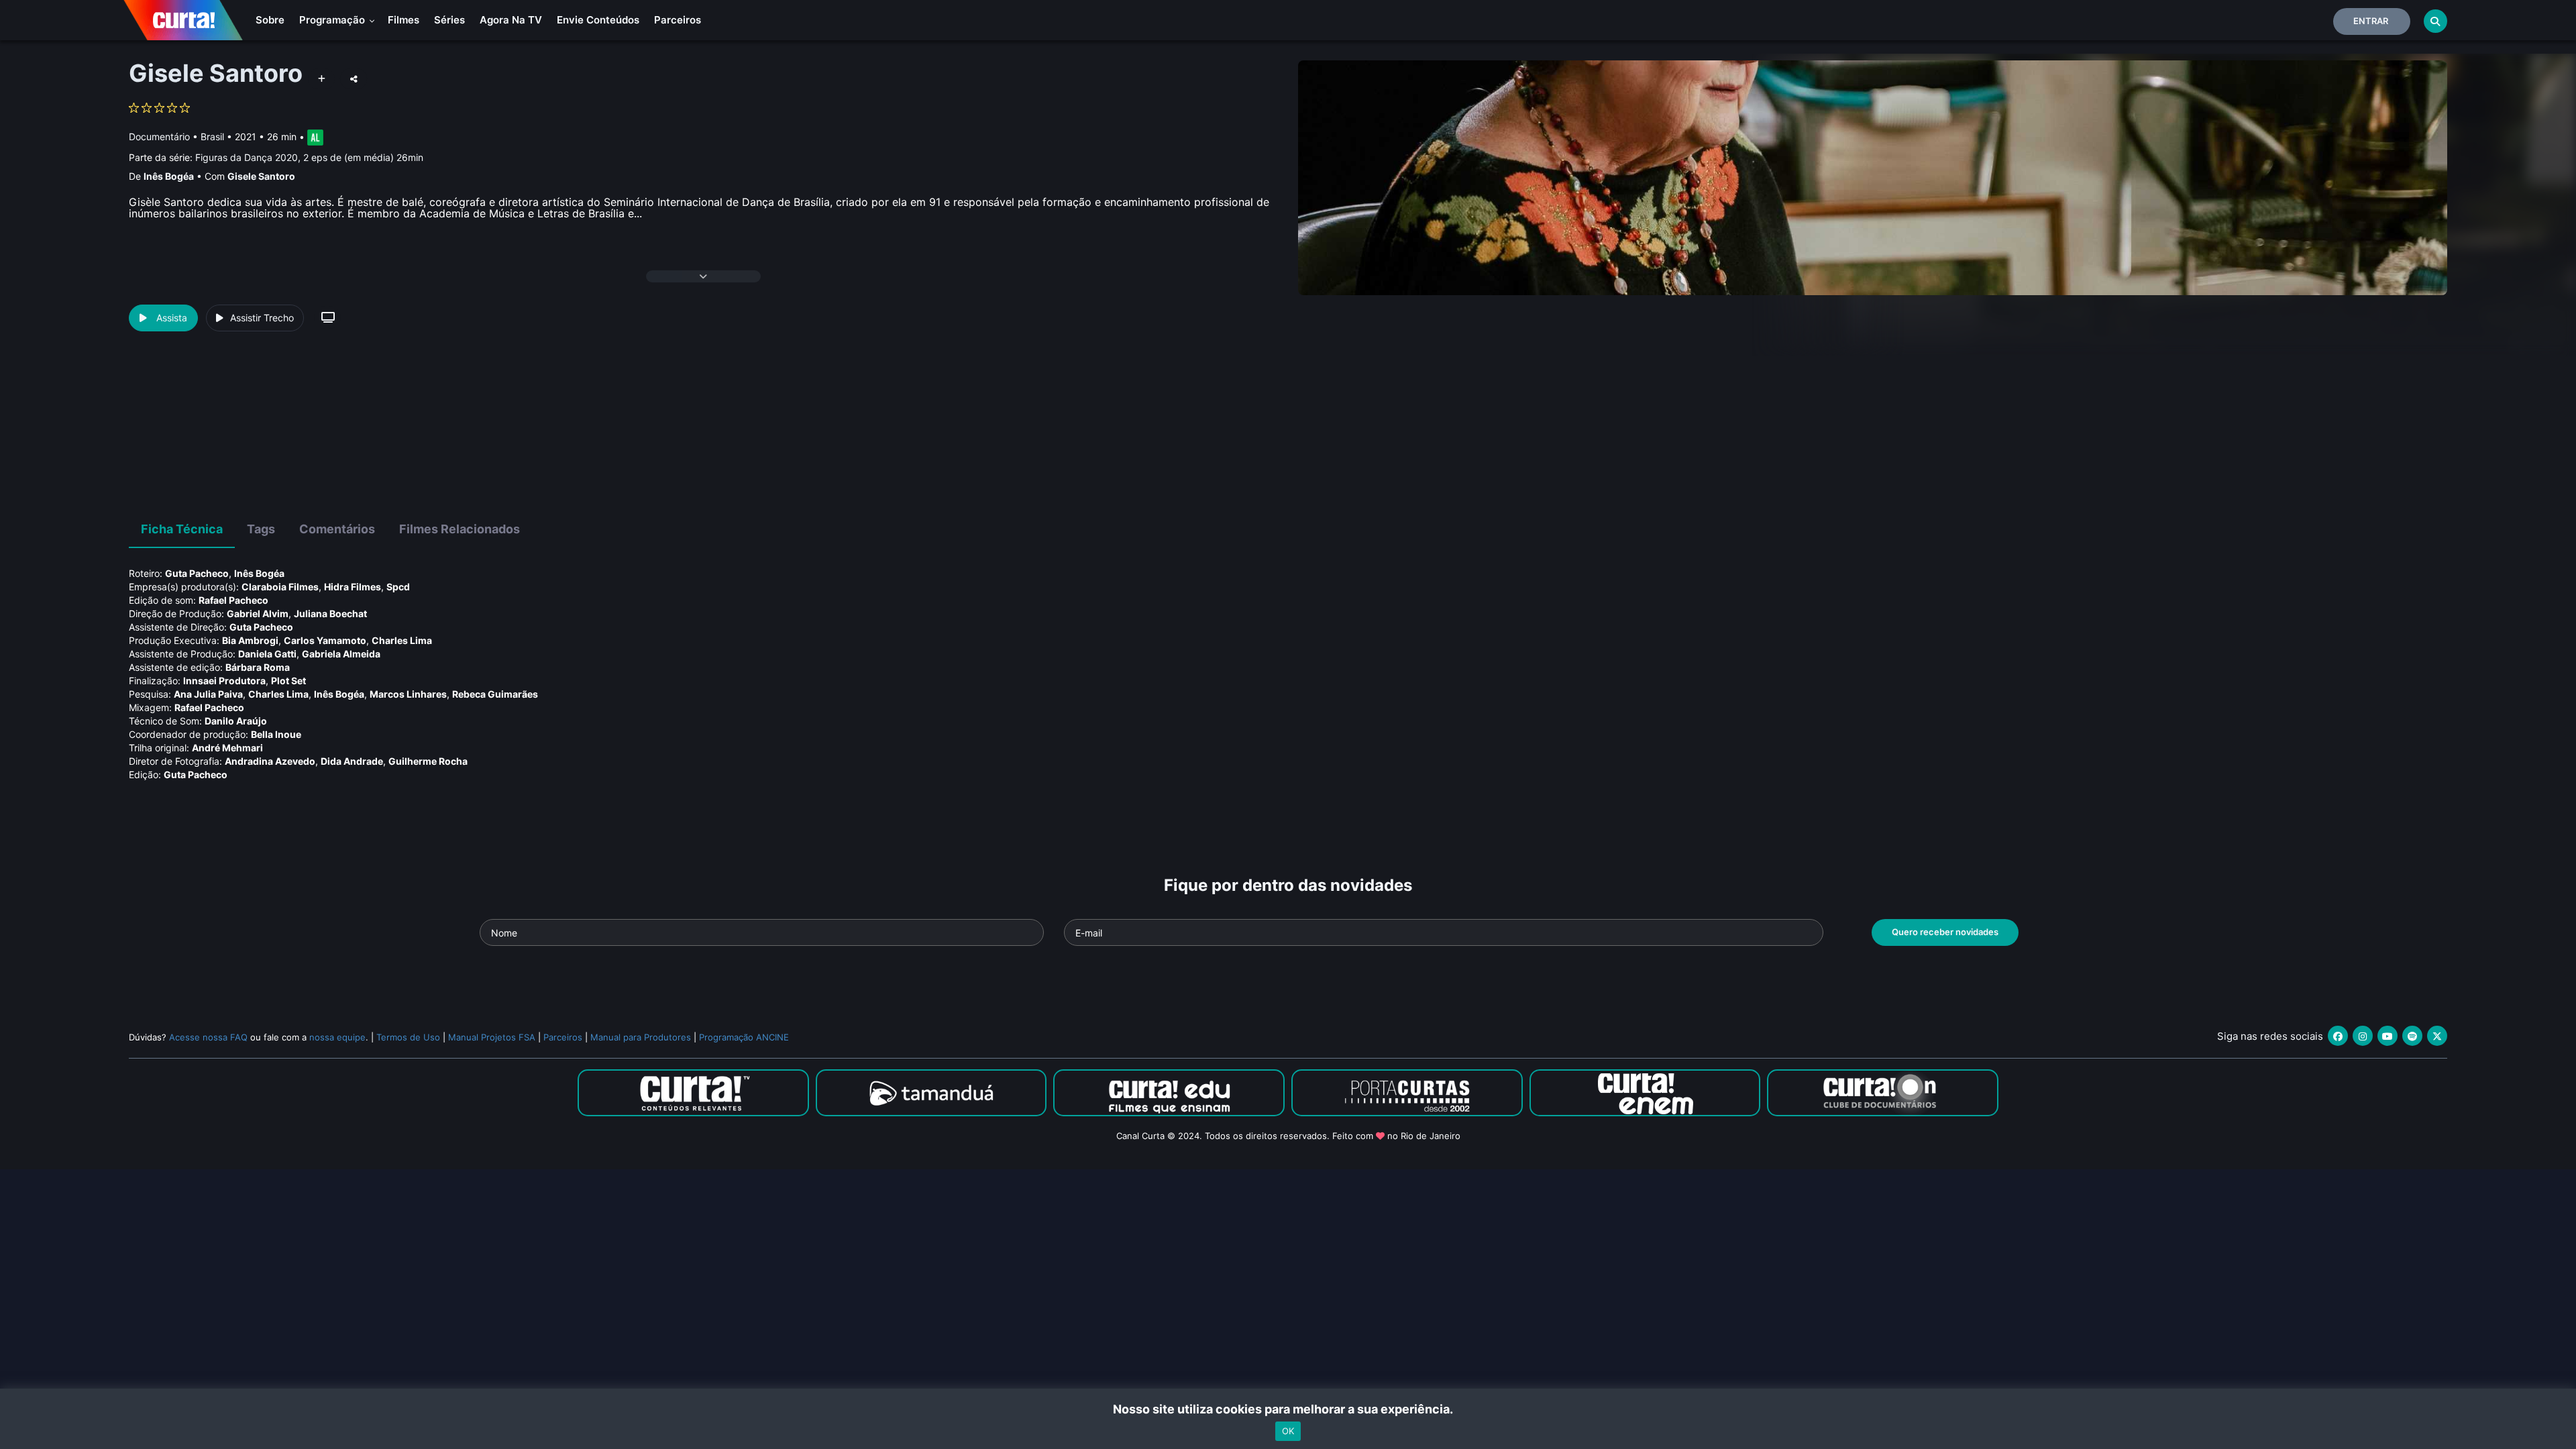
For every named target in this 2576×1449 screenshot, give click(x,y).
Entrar (2371, 21)
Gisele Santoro (261, 176)
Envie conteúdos (598, 20)
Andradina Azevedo (270, 761)
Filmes (404, 20)
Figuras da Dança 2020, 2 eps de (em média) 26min (309, 157)
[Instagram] (2363, 1036)
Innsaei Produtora (224, 681)
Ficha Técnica (182, 529)
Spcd (398, 587)
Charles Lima (402, 640)
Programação (333, 20)
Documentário (159, 137)
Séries (449, 20)
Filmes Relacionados (460, 529)
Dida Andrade (352, 761)
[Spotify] (2412, 1036)
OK (1288, 1431)
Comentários (337, 529)
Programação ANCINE (744, 1037)
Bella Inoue (276, 734)
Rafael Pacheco (233, 600)
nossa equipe (337, 1037)
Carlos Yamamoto (325, 640)
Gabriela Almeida (341, 654)
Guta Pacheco (197, 573)
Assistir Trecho (262, 318)
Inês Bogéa (169, 176)
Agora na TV (511, 20)
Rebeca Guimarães (495, 694)
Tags (261, 529)
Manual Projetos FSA (492, 1037)
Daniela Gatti (267, 654)
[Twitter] (2437, 1036)
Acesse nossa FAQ (208, 1037)
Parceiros (678, 20)
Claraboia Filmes (280, 587)
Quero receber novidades (1945, 932)
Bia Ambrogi (250, 640)
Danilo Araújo (236, 721)
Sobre (270, 20)
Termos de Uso (408, 1037)
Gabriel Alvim (258, 613)
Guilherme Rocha (428, 761)
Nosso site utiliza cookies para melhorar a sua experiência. (1288, 1409)
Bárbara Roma (258, 667)
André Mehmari (227, 748)
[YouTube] (2387, 1036)
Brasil (212, 137)
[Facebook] (2338, 1036)
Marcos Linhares (408, 694)
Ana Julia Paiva (208, 694)
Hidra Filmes (353, 587)
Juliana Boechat (330, 613)
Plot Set (288, 681)
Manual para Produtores (641, 1037)
